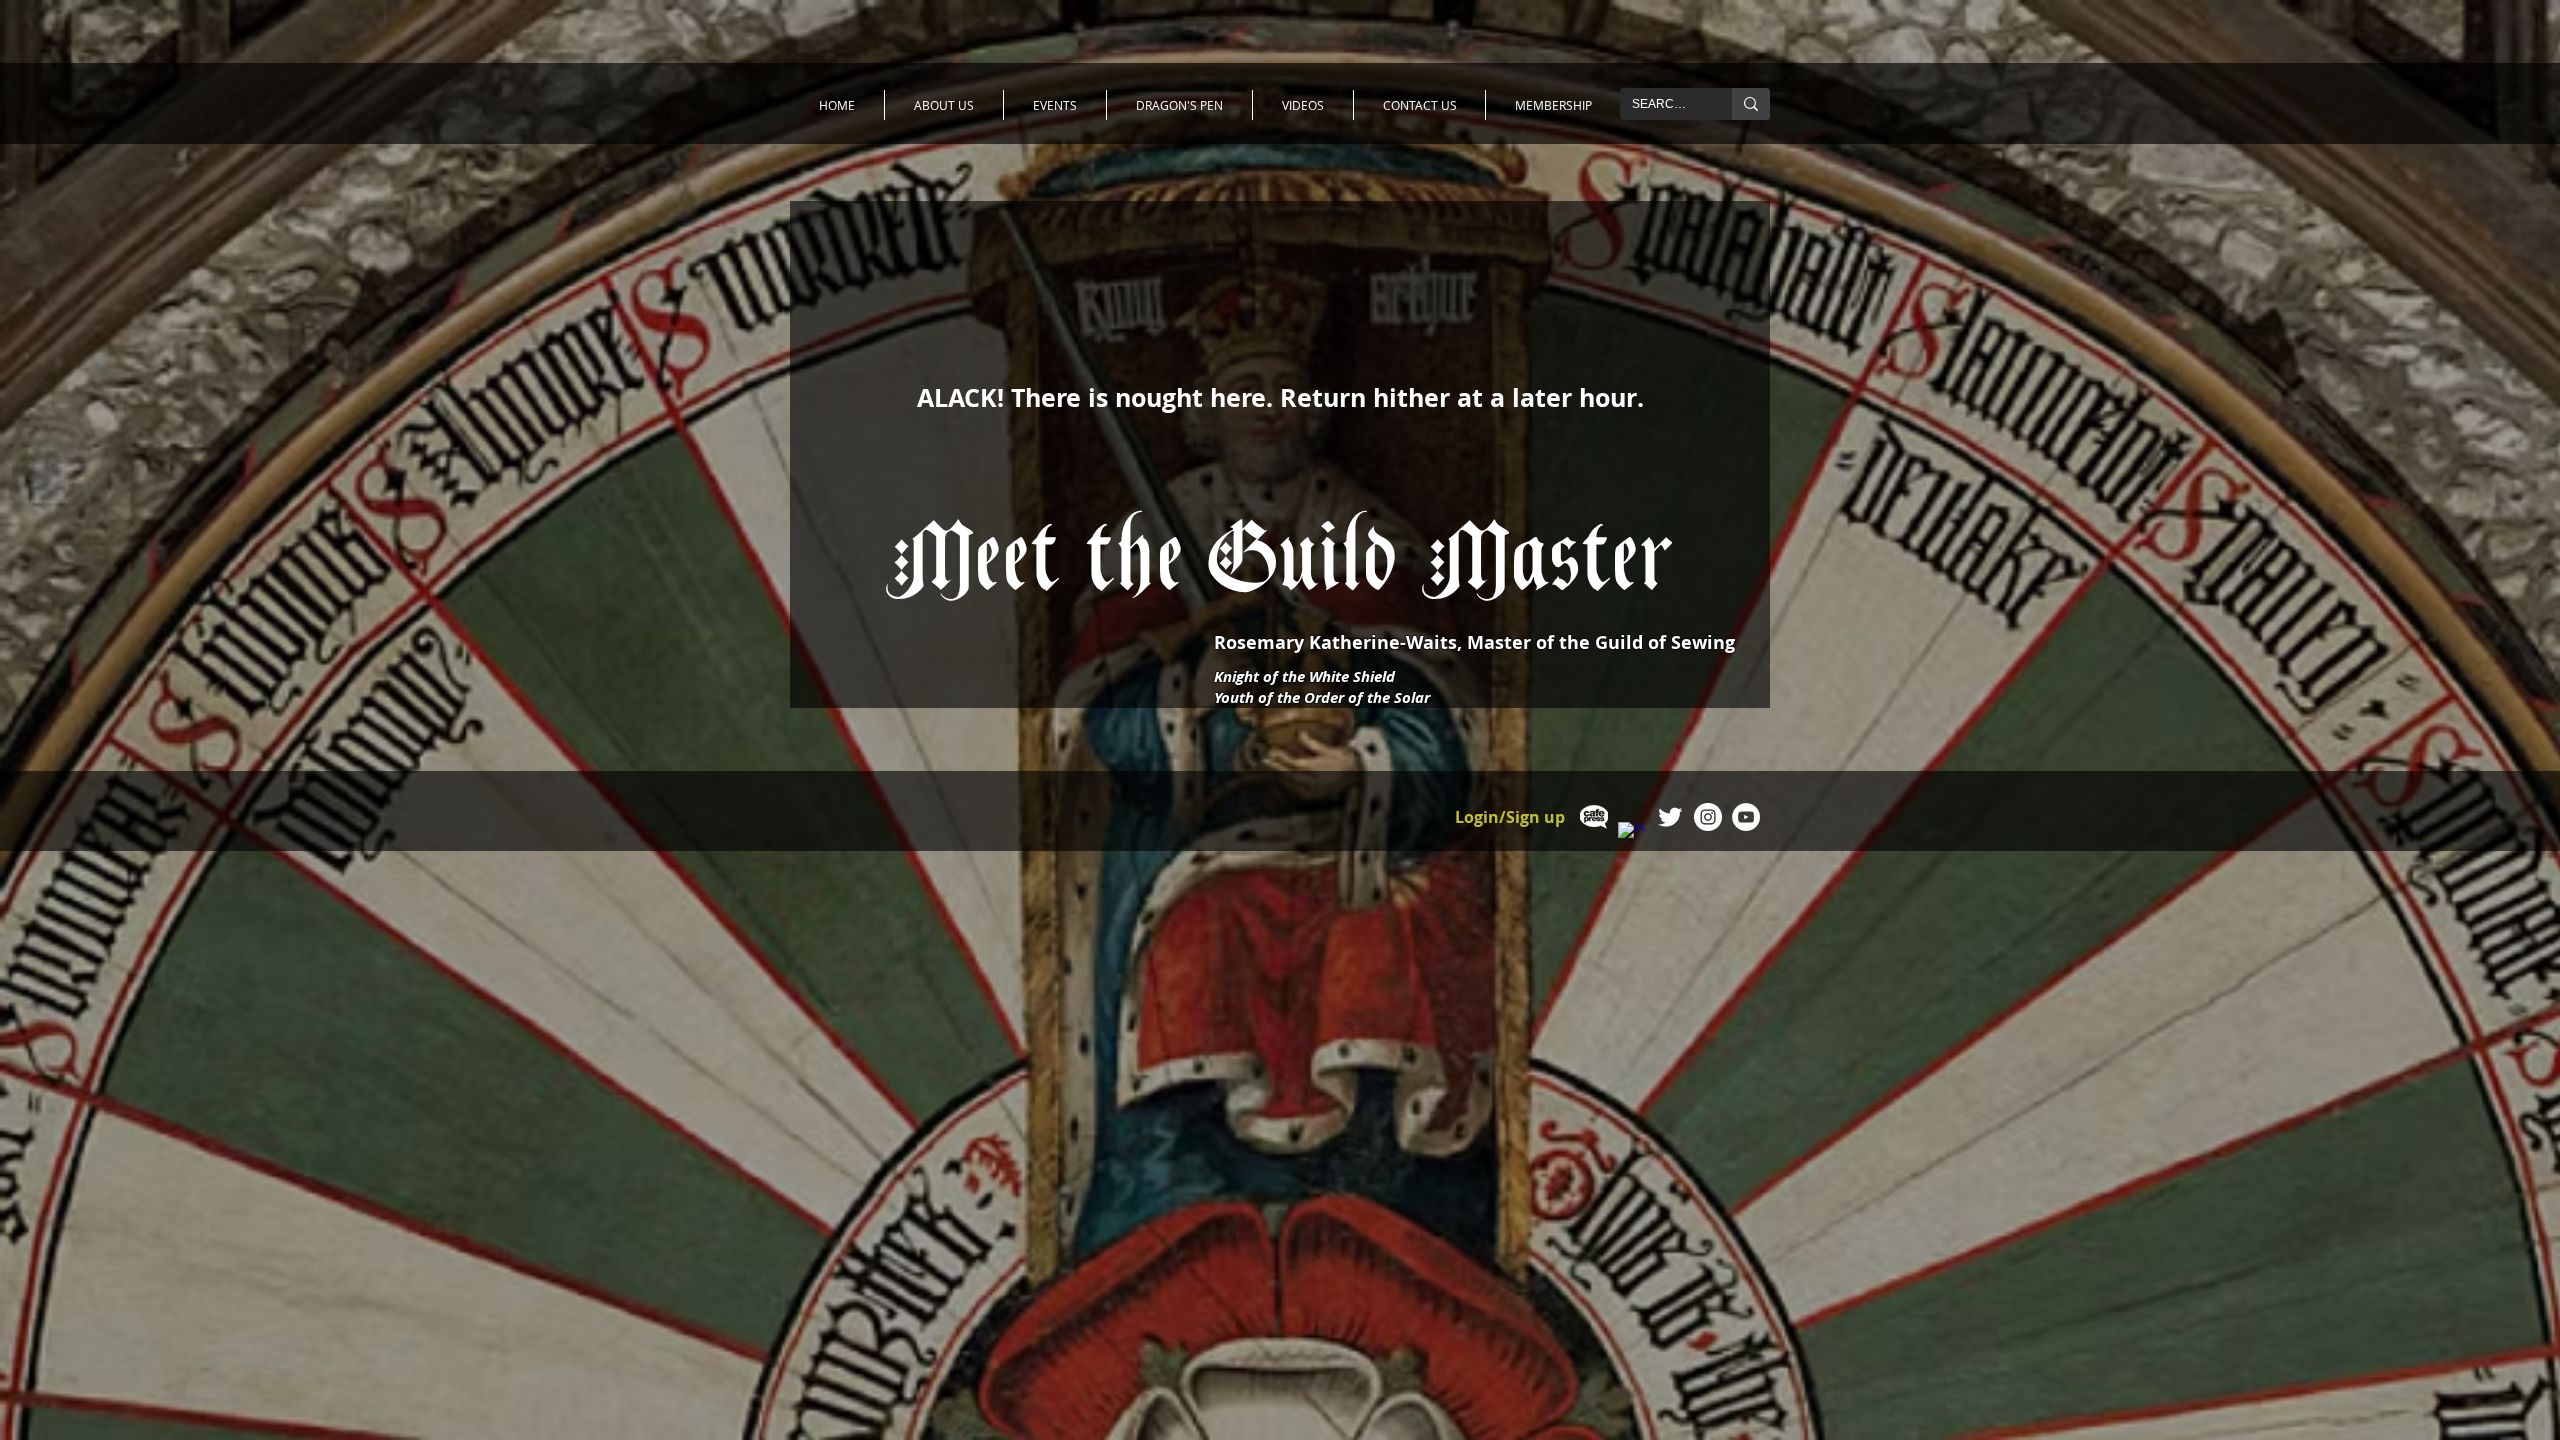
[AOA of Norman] (1670, 817)
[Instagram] (1708, 817)
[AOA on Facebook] (1632, 836)
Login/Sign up (1510, 817)
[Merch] (1594, 817)
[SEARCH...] (1751, 104)
